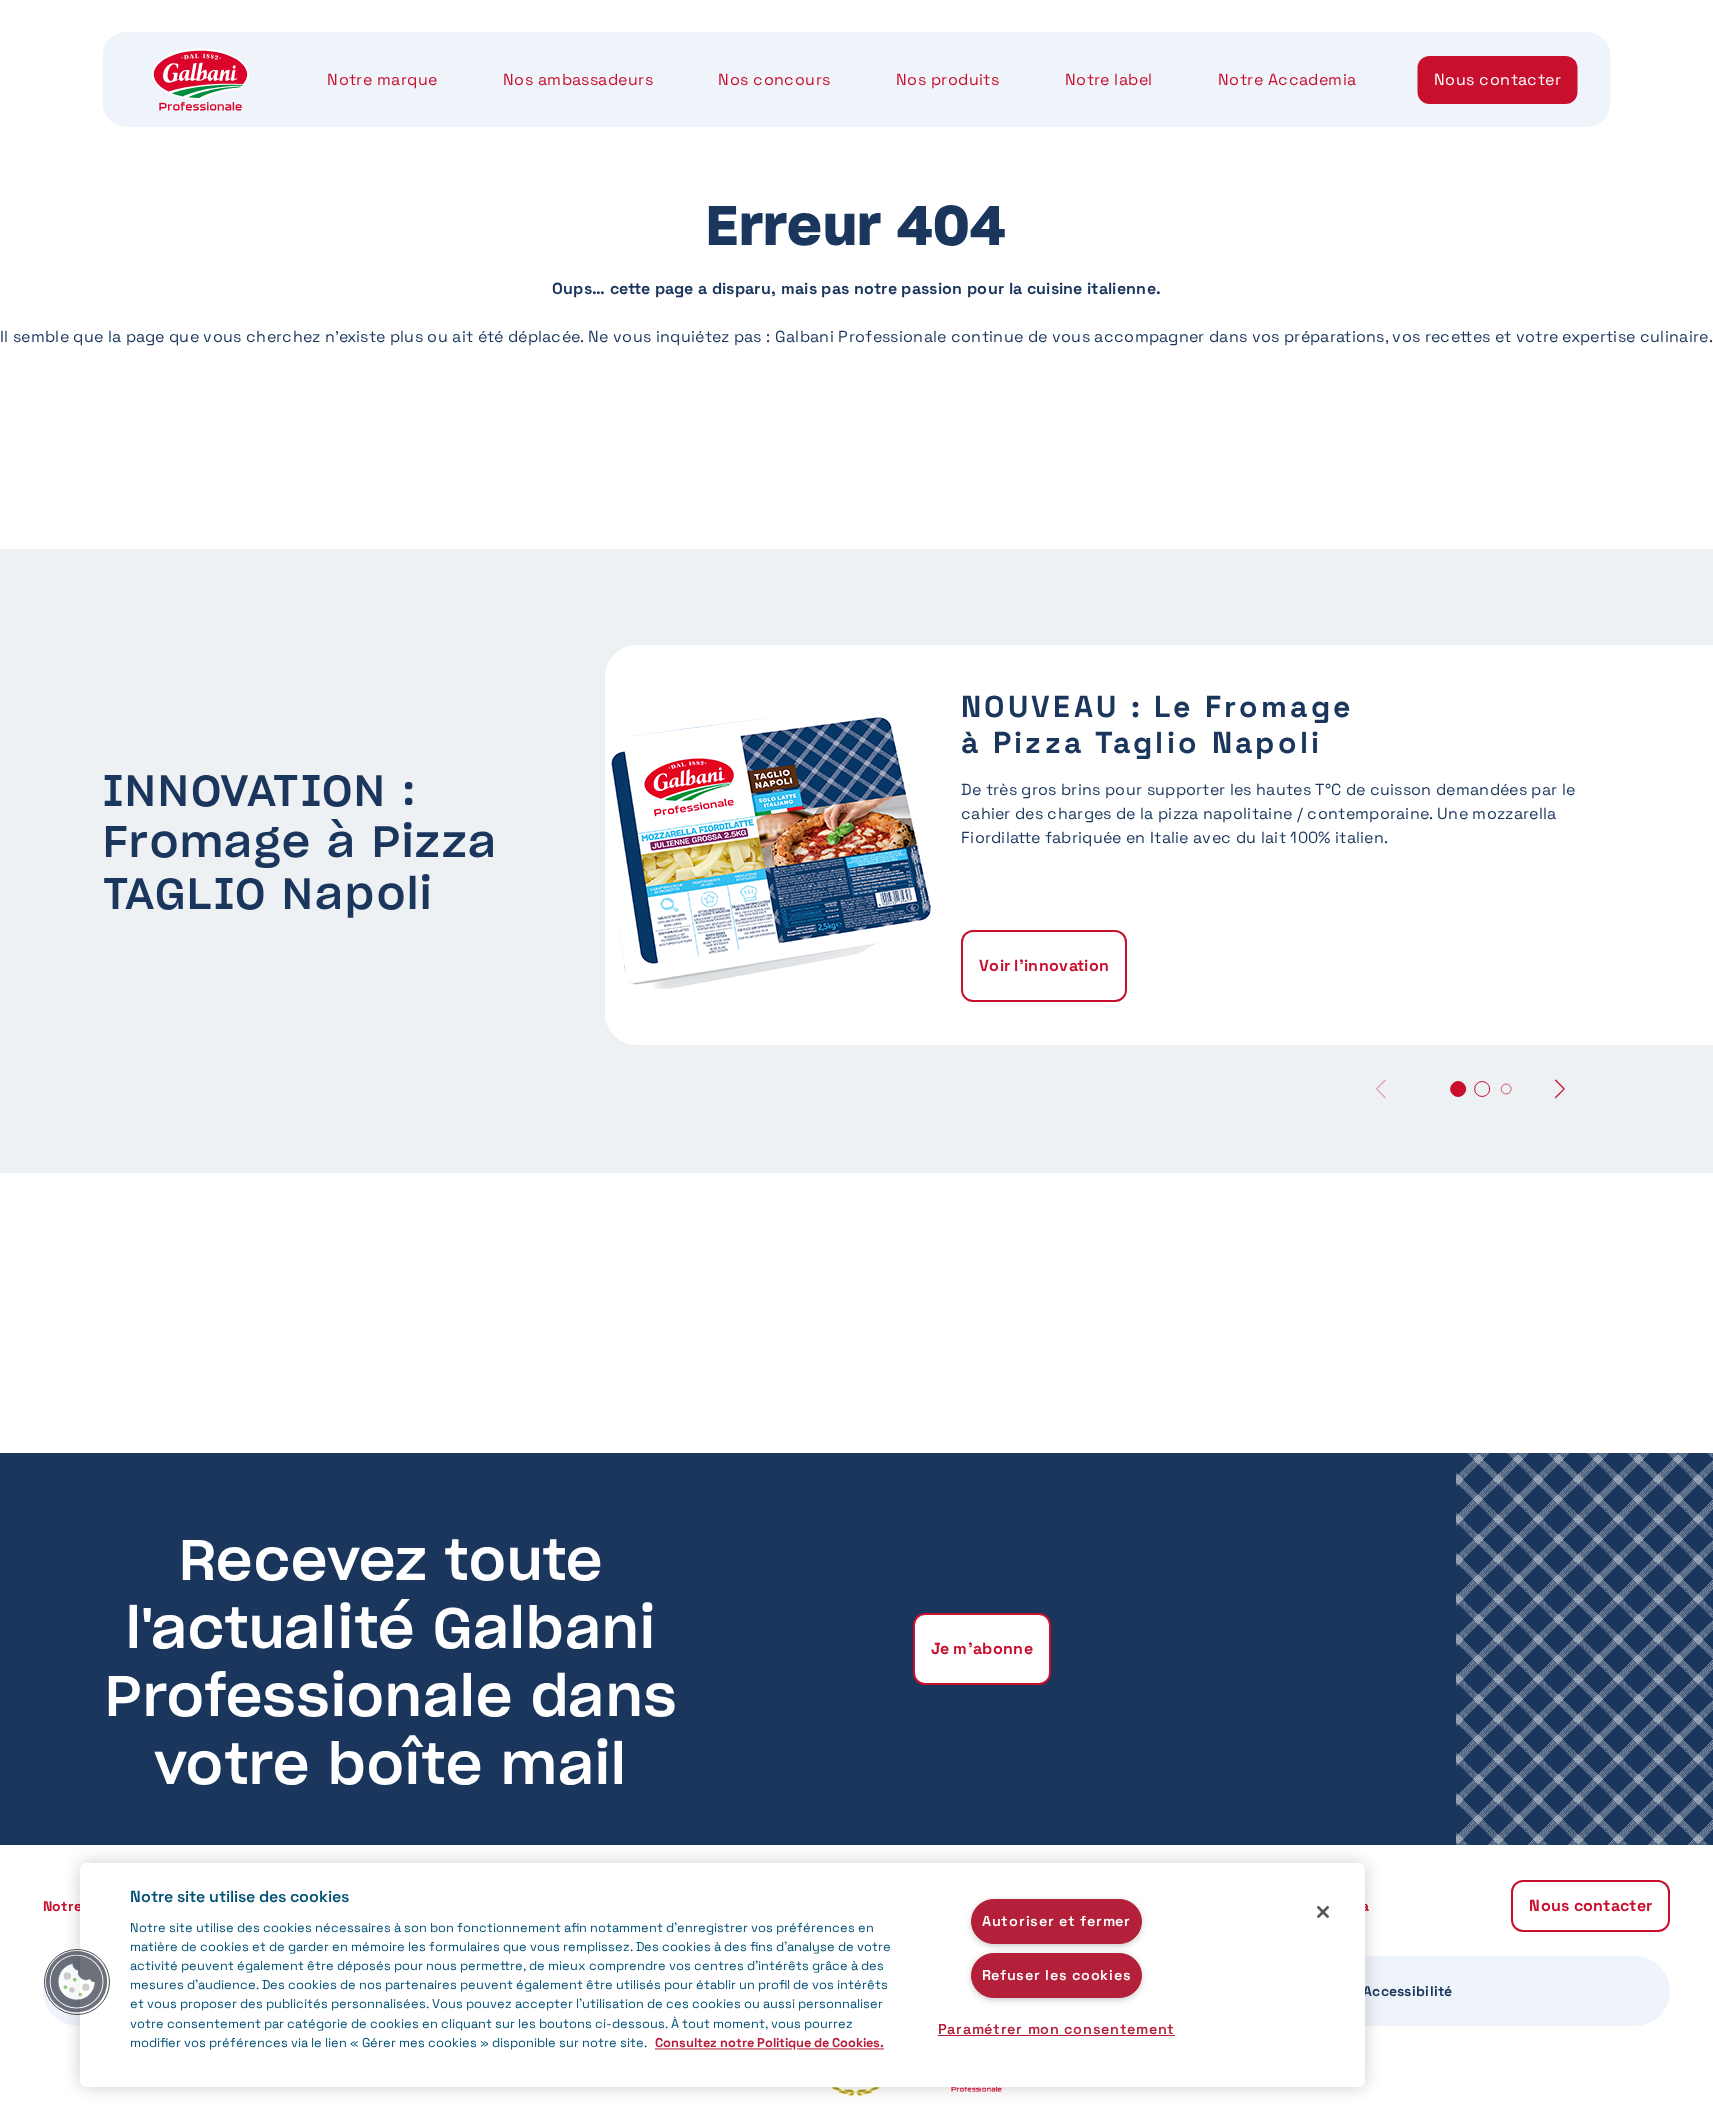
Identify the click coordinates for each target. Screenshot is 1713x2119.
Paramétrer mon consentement (1056, 2029)
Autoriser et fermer (1056, 1921)
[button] (1560, 1088)
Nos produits (947, 79)
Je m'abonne (982, 1648)
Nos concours (774, 79)
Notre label (1109, 79)
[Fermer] (1323, 1912)
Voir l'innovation (1044, 965)
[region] (722, 1975)
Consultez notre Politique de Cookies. (769, 2042)
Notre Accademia (1287, 79)
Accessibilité (1408, 1991)
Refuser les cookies (1057, 1975)
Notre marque (382, 79)
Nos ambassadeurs (578, 79)
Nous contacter (1497, 79)
